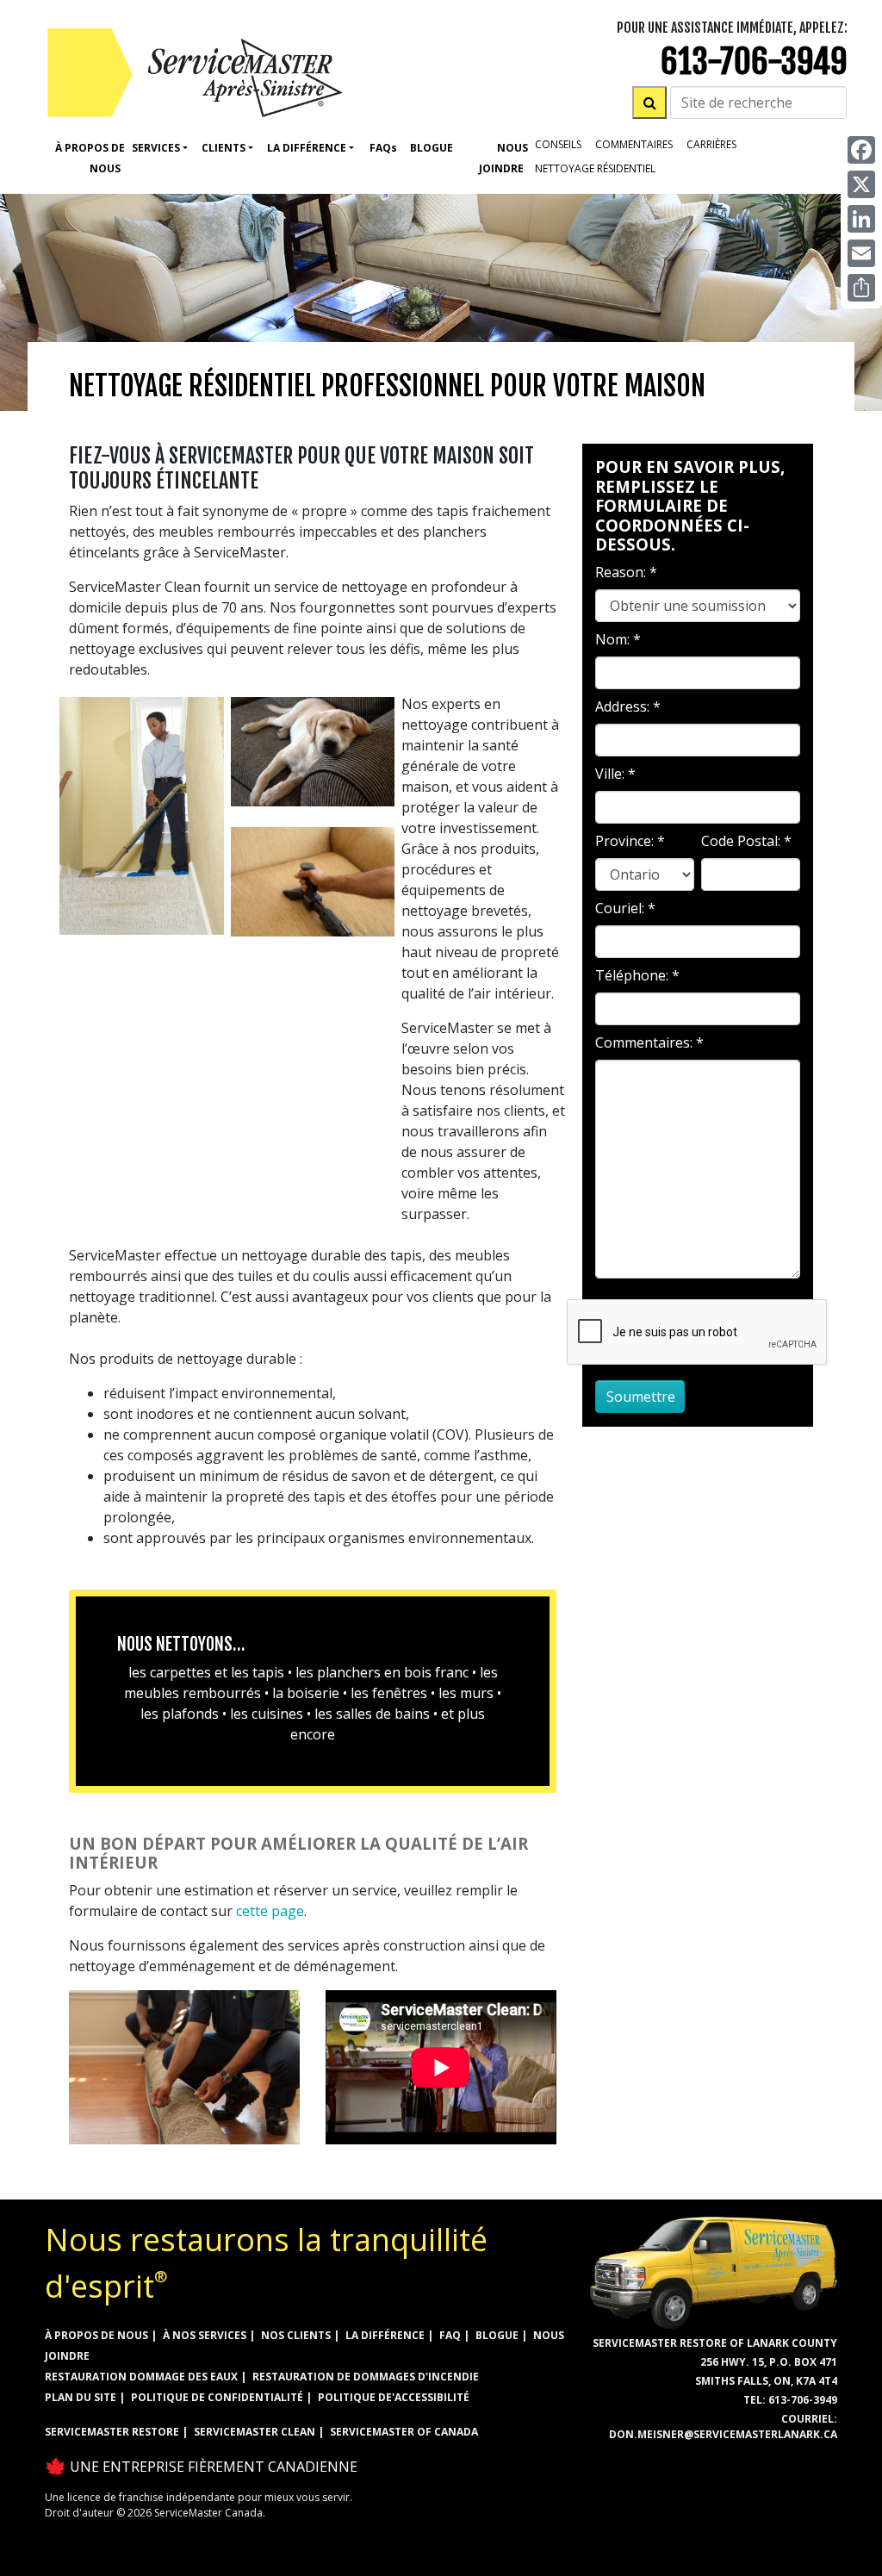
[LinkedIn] (861, 219)
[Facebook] (861, 150)
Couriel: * (625, 908)
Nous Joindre (503, 158)
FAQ (450, 2335)
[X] (861, 184)
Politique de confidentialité (217, 2397)
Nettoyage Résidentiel (595, 168)
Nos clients (296, 2335)
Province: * (630, 841)
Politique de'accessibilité (394, 2397)
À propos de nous (90, 158)
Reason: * (626, 572)
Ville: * (615, 774)
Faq (383, 148)
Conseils (558, 144)
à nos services (205, 2335)
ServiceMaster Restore (112, 2432)
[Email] (861, 253)
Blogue (432, 148)
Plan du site (81, 2397)
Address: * (628, 706)
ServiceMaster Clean (255, 2432)
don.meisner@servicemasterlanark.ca (723, 2434)
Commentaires (634, 144)
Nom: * (618, 639)
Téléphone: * (637, 975)
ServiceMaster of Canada (404, 2432)
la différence (385, 2335)
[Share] (861, 288)
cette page (270, 1911)
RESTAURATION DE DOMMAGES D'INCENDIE (366, 2377)
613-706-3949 (754, 62)
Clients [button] (224, 148)
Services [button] (156, 148)
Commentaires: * (649, 1042)
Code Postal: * (746, 841)
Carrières (711, 144)
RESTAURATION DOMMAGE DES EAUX (141, 2377)
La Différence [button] (307, 148)
